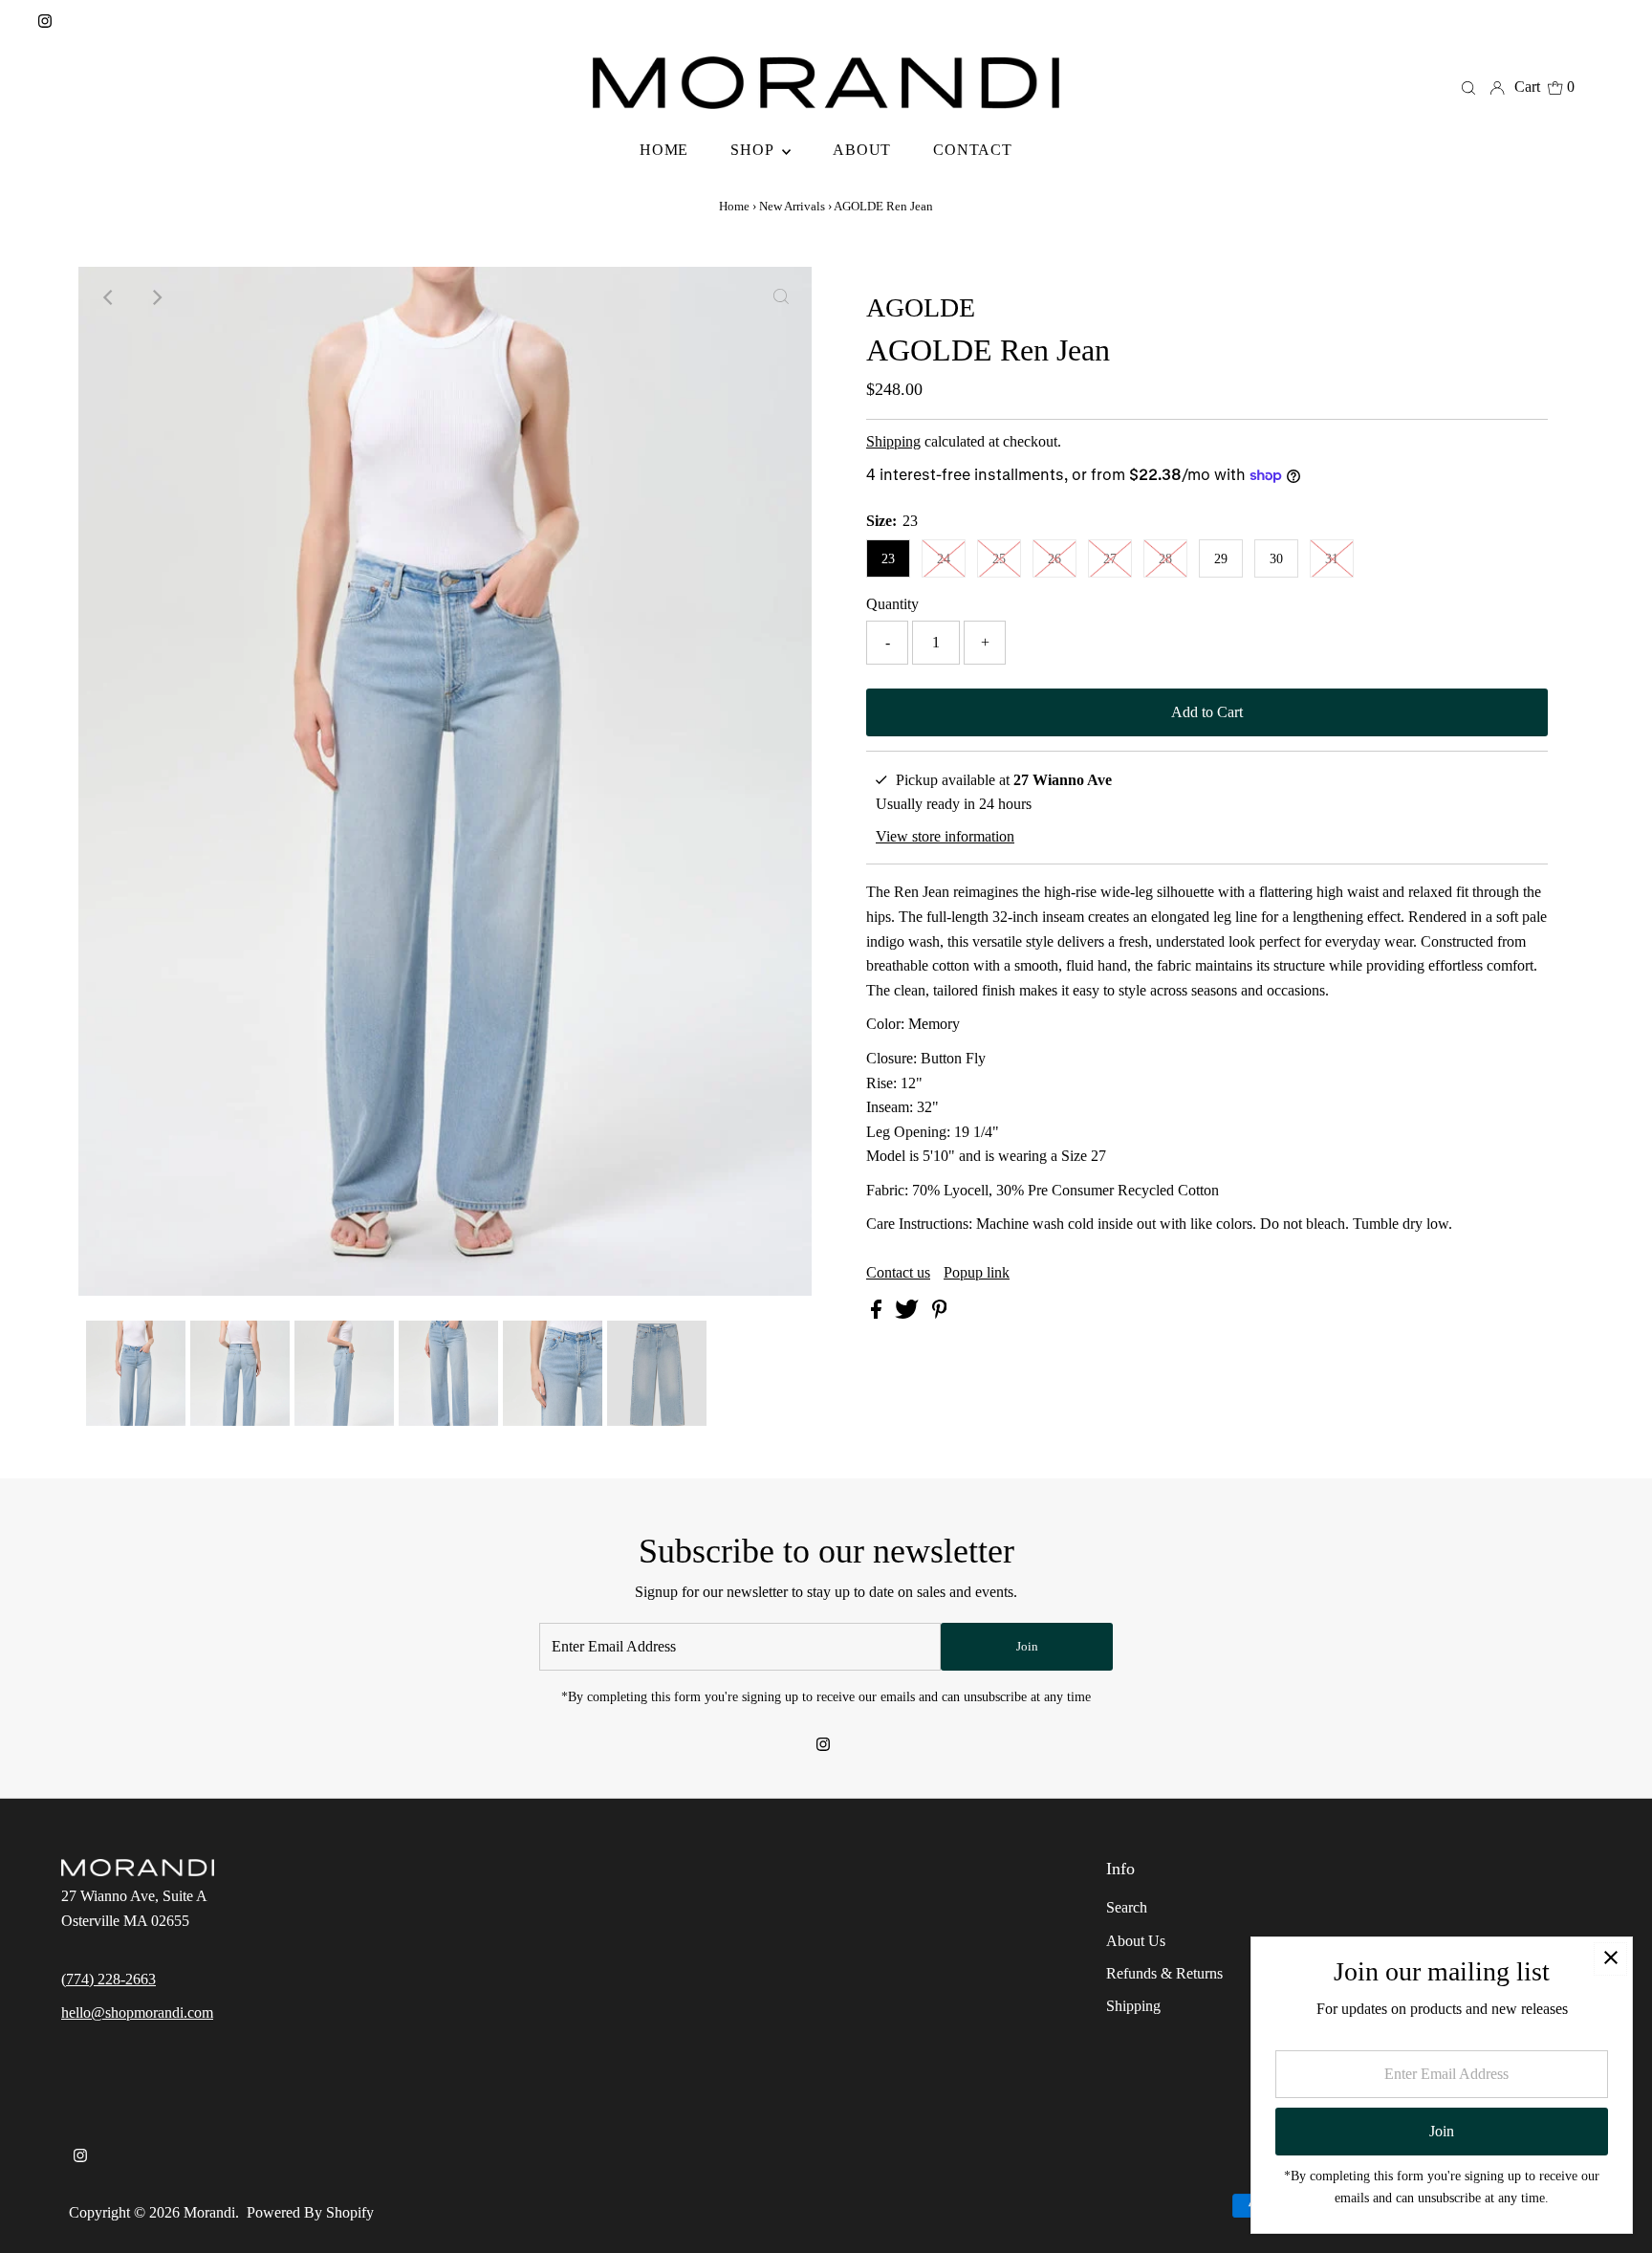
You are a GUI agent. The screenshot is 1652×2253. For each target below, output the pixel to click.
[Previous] (109, 297)
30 (1276, 559)
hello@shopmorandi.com (137, 2012)
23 (888, 559)
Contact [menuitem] (973, 150)
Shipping (893, 441)
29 (1221, 559)
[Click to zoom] (781, 297)
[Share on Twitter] (909, 1313)
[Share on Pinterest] (940, 1313)
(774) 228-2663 (109, 1979)
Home (734, 206)
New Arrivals (792, 206)
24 (944, 559)
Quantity (892, 604)
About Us (1136, 1941)
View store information (945, 836)
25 (999, 559)
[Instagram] (45, 23)
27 (1110, 559)
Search (1127, 1907)
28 (1165, 559)
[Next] (156, 297)
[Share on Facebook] (878, 1313)
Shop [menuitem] (754, 150)
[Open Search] (1468, 87)
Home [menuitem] (664, 150)
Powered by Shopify (310, 2212)
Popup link (977, 1273)
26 (1054, 559)
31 (1332, 559)
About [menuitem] (862, 150)
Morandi (209, 2212)
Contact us (898, 1273)
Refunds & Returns (1164, 1973)
